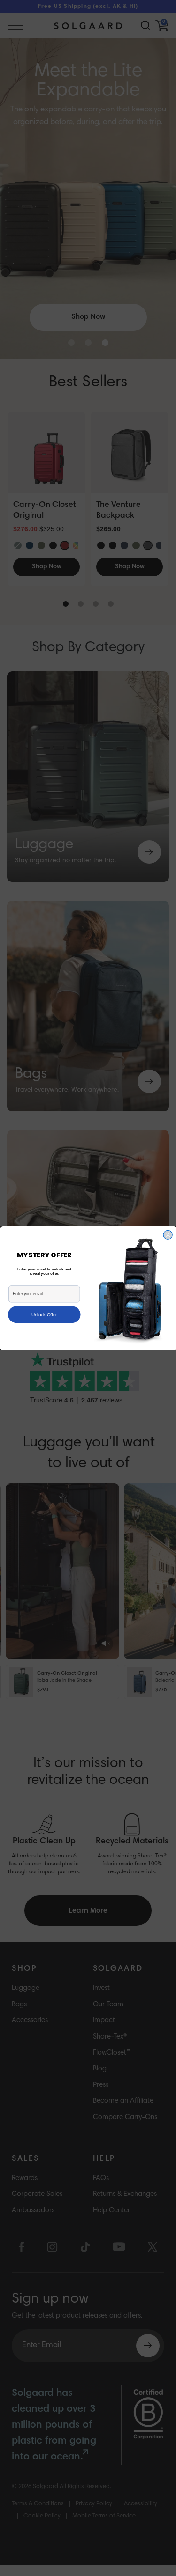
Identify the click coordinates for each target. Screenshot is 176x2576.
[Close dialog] (168, 1235)
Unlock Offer (44, 1314)
